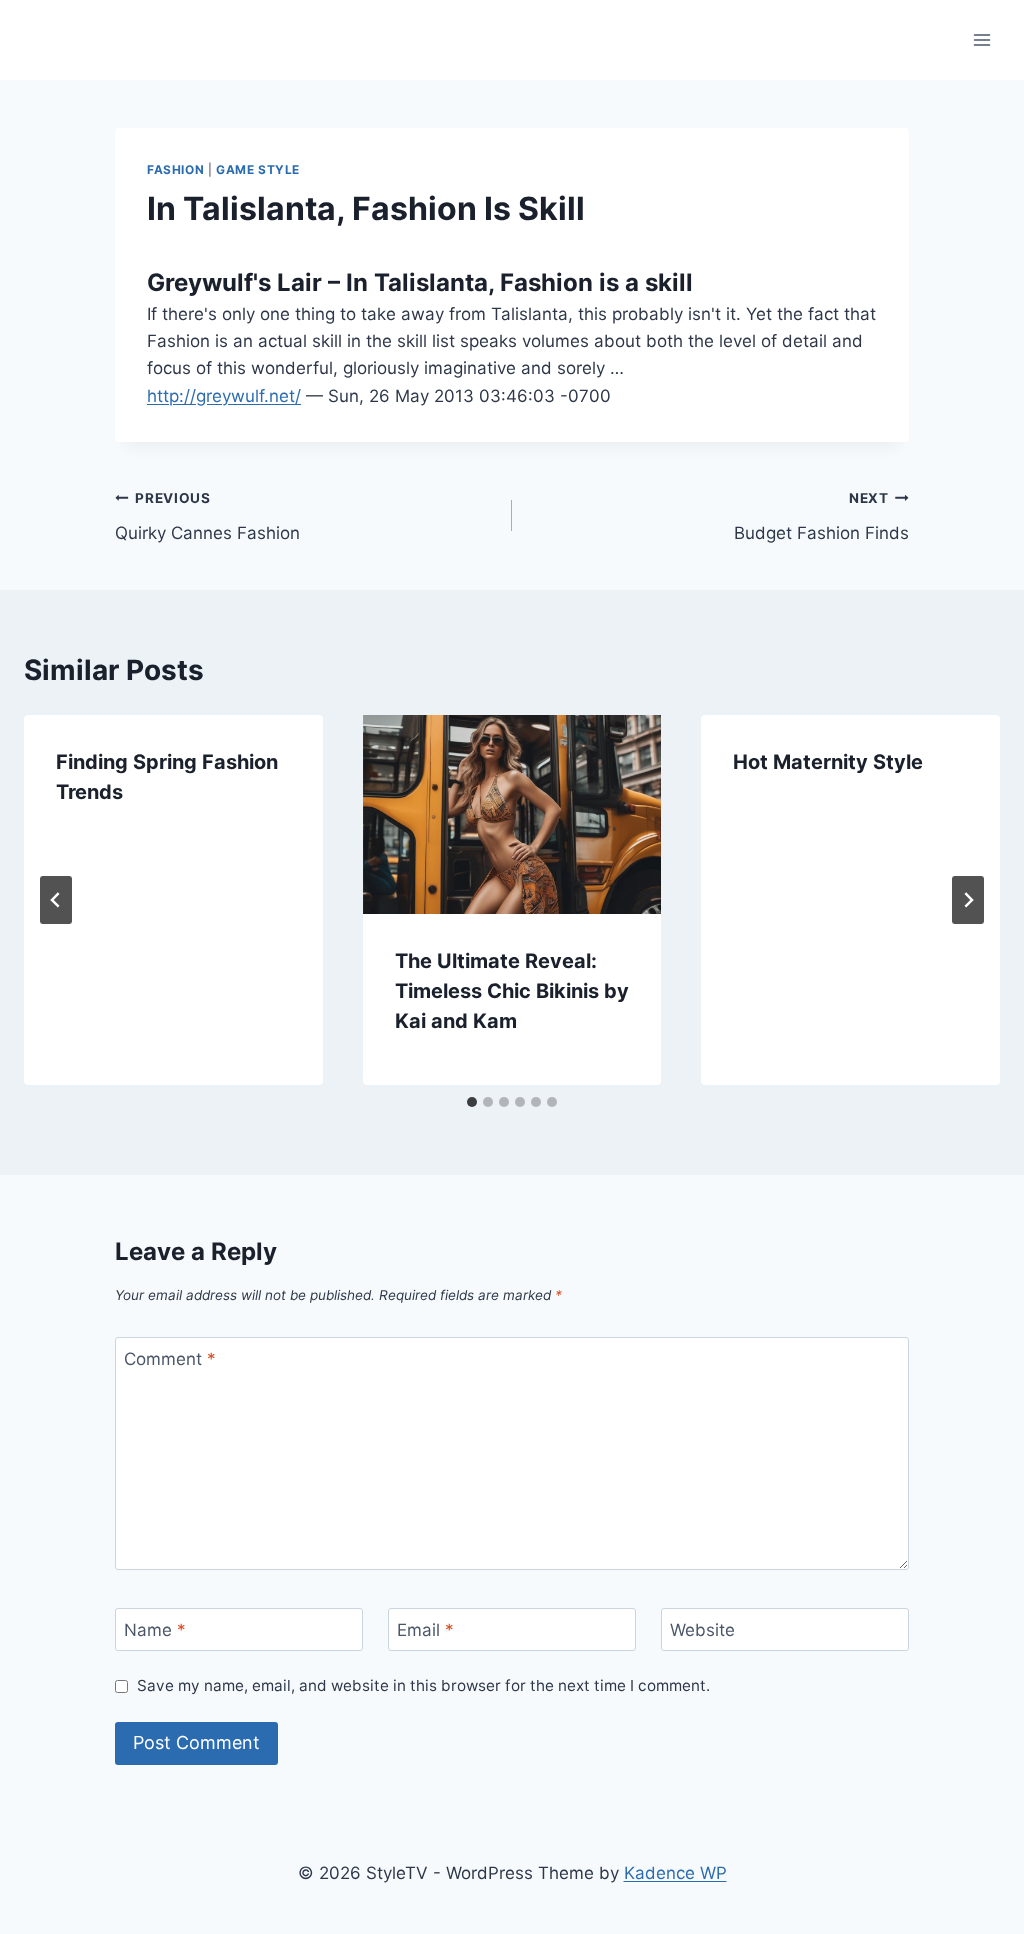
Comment (170, 1359)
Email (425, 1630)
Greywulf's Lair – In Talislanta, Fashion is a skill (420, 282)
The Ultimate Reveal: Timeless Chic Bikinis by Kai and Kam (512, 991)
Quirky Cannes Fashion (207, 516)
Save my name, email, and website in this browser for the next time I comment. (423, 1685)
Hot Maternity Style (828, 762)
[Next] (968, 900)
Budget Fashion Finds (821, 516)
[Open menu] (981, 39)
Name (155, 1630)
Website (702, 1630)
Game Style (258, 169)
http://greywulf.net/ (224, 396)
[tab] (472, 1102)
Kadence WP (675, 1873)
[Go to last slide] (56, 900)
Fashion (175, 169)
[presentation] (512, 814)
